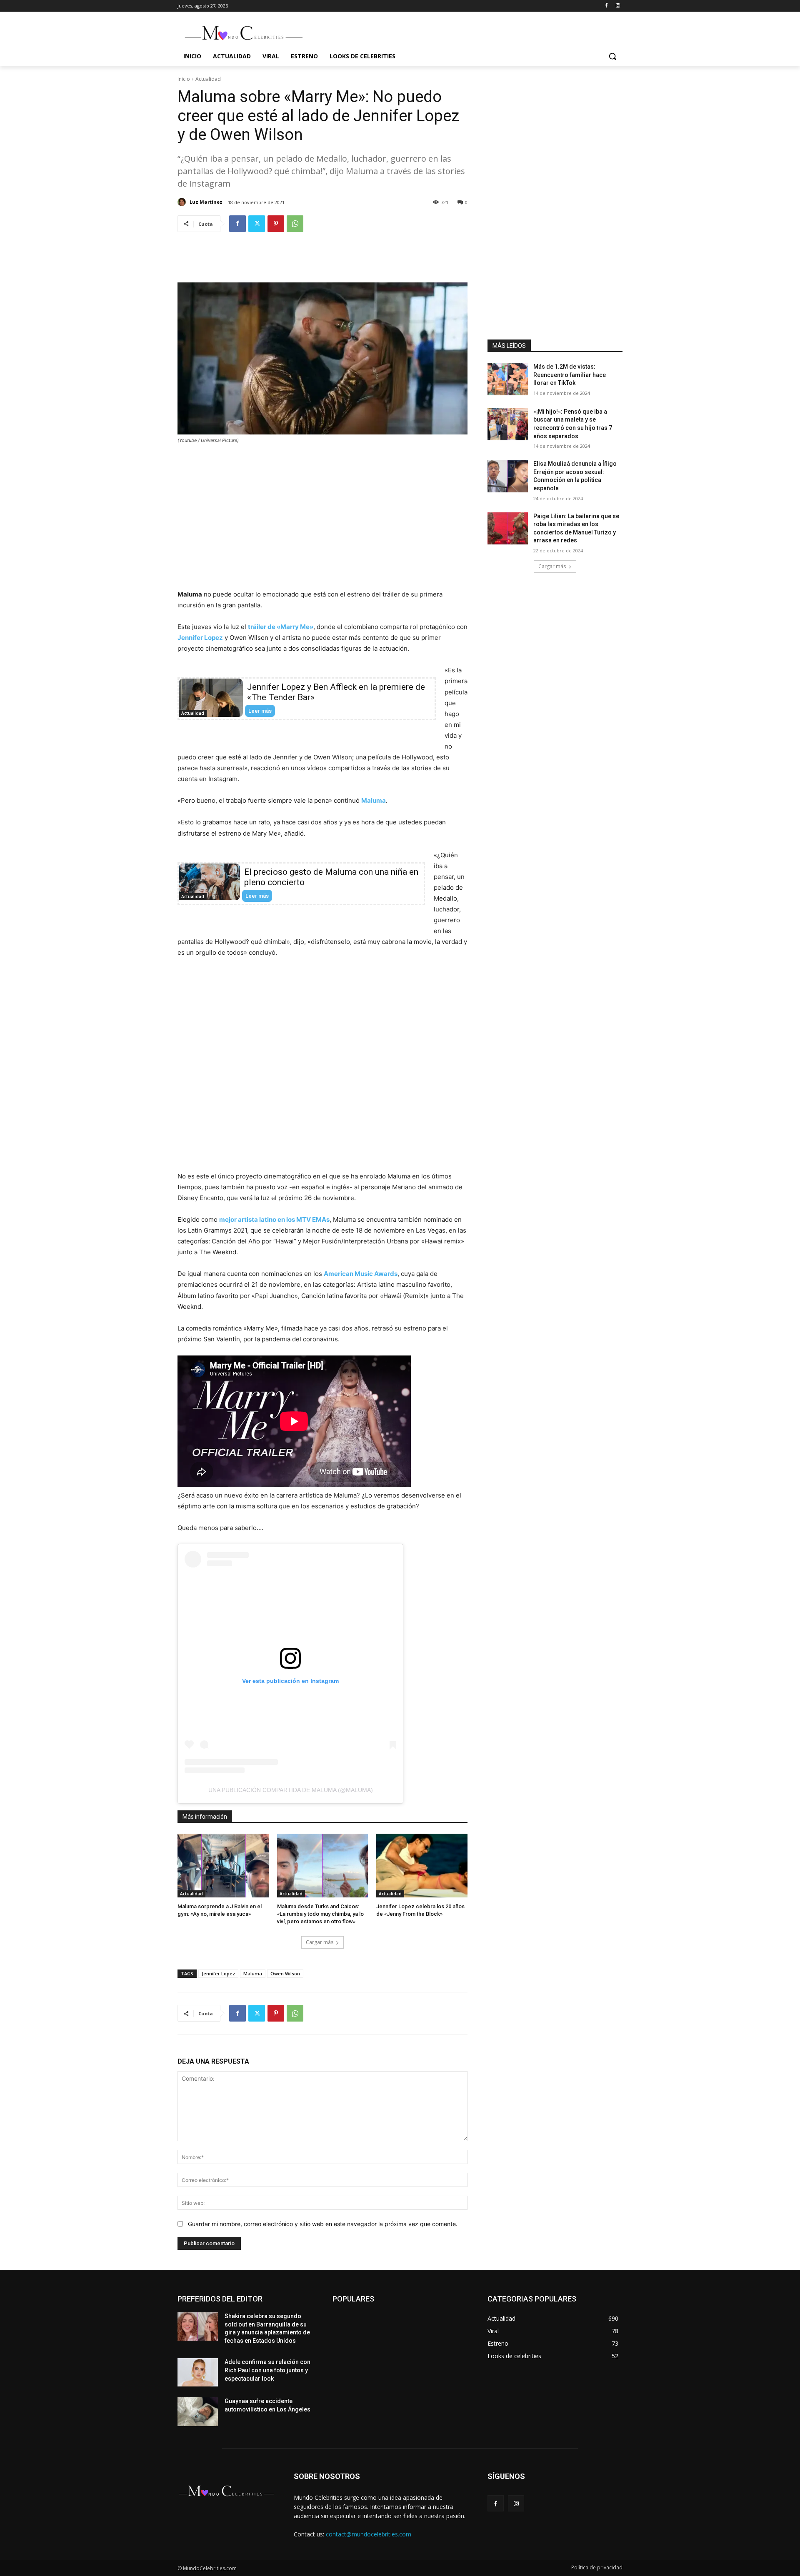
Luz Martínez (206, 202)
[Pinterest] (276, 224)
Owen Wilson (285, 1973)
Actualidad (208, 79)
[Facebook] (606, 6)
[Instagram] (618, 6)
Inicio (184, 79)
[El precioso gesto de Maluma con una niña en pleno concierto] (209, 882)
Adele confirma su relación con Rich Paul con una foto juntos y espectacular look (267, 2370)
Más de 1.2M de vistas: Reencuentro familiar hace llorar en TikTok (570, 375)
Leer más (260, 711)
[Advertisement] (322, 263)
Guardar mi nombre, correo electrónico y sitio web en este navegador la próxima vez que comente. (323, 2224)
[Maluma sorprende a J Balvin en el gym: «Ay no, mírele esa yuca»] (223, 1866)
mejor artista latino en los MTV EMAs (274, 1219)
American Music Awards (361, 1274)
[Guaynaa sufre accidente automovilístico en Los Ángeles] (198, 2411)
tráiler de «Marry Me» (281, 627)
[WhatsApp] (295, 224)
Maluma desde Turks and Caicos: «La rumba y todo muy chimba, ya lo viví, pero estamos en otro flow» (320, 1914)
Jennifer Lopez (200, 638)
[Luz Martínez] (183, 202)
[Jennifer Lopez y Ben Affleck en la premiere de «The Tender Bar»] (211, 698)
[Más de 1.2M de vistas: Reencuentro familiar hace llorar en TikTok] (508, 379)
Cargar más (320, 1942)
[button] (612, 56)
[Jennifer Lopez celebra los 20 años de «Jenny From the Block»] (422, 1866)
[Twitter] (257, 224)
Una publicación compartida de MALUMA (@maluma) (291, 1790)
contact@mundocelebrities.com (369, 2534)
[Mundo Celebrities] (244, 33)
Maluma (374, 800)
